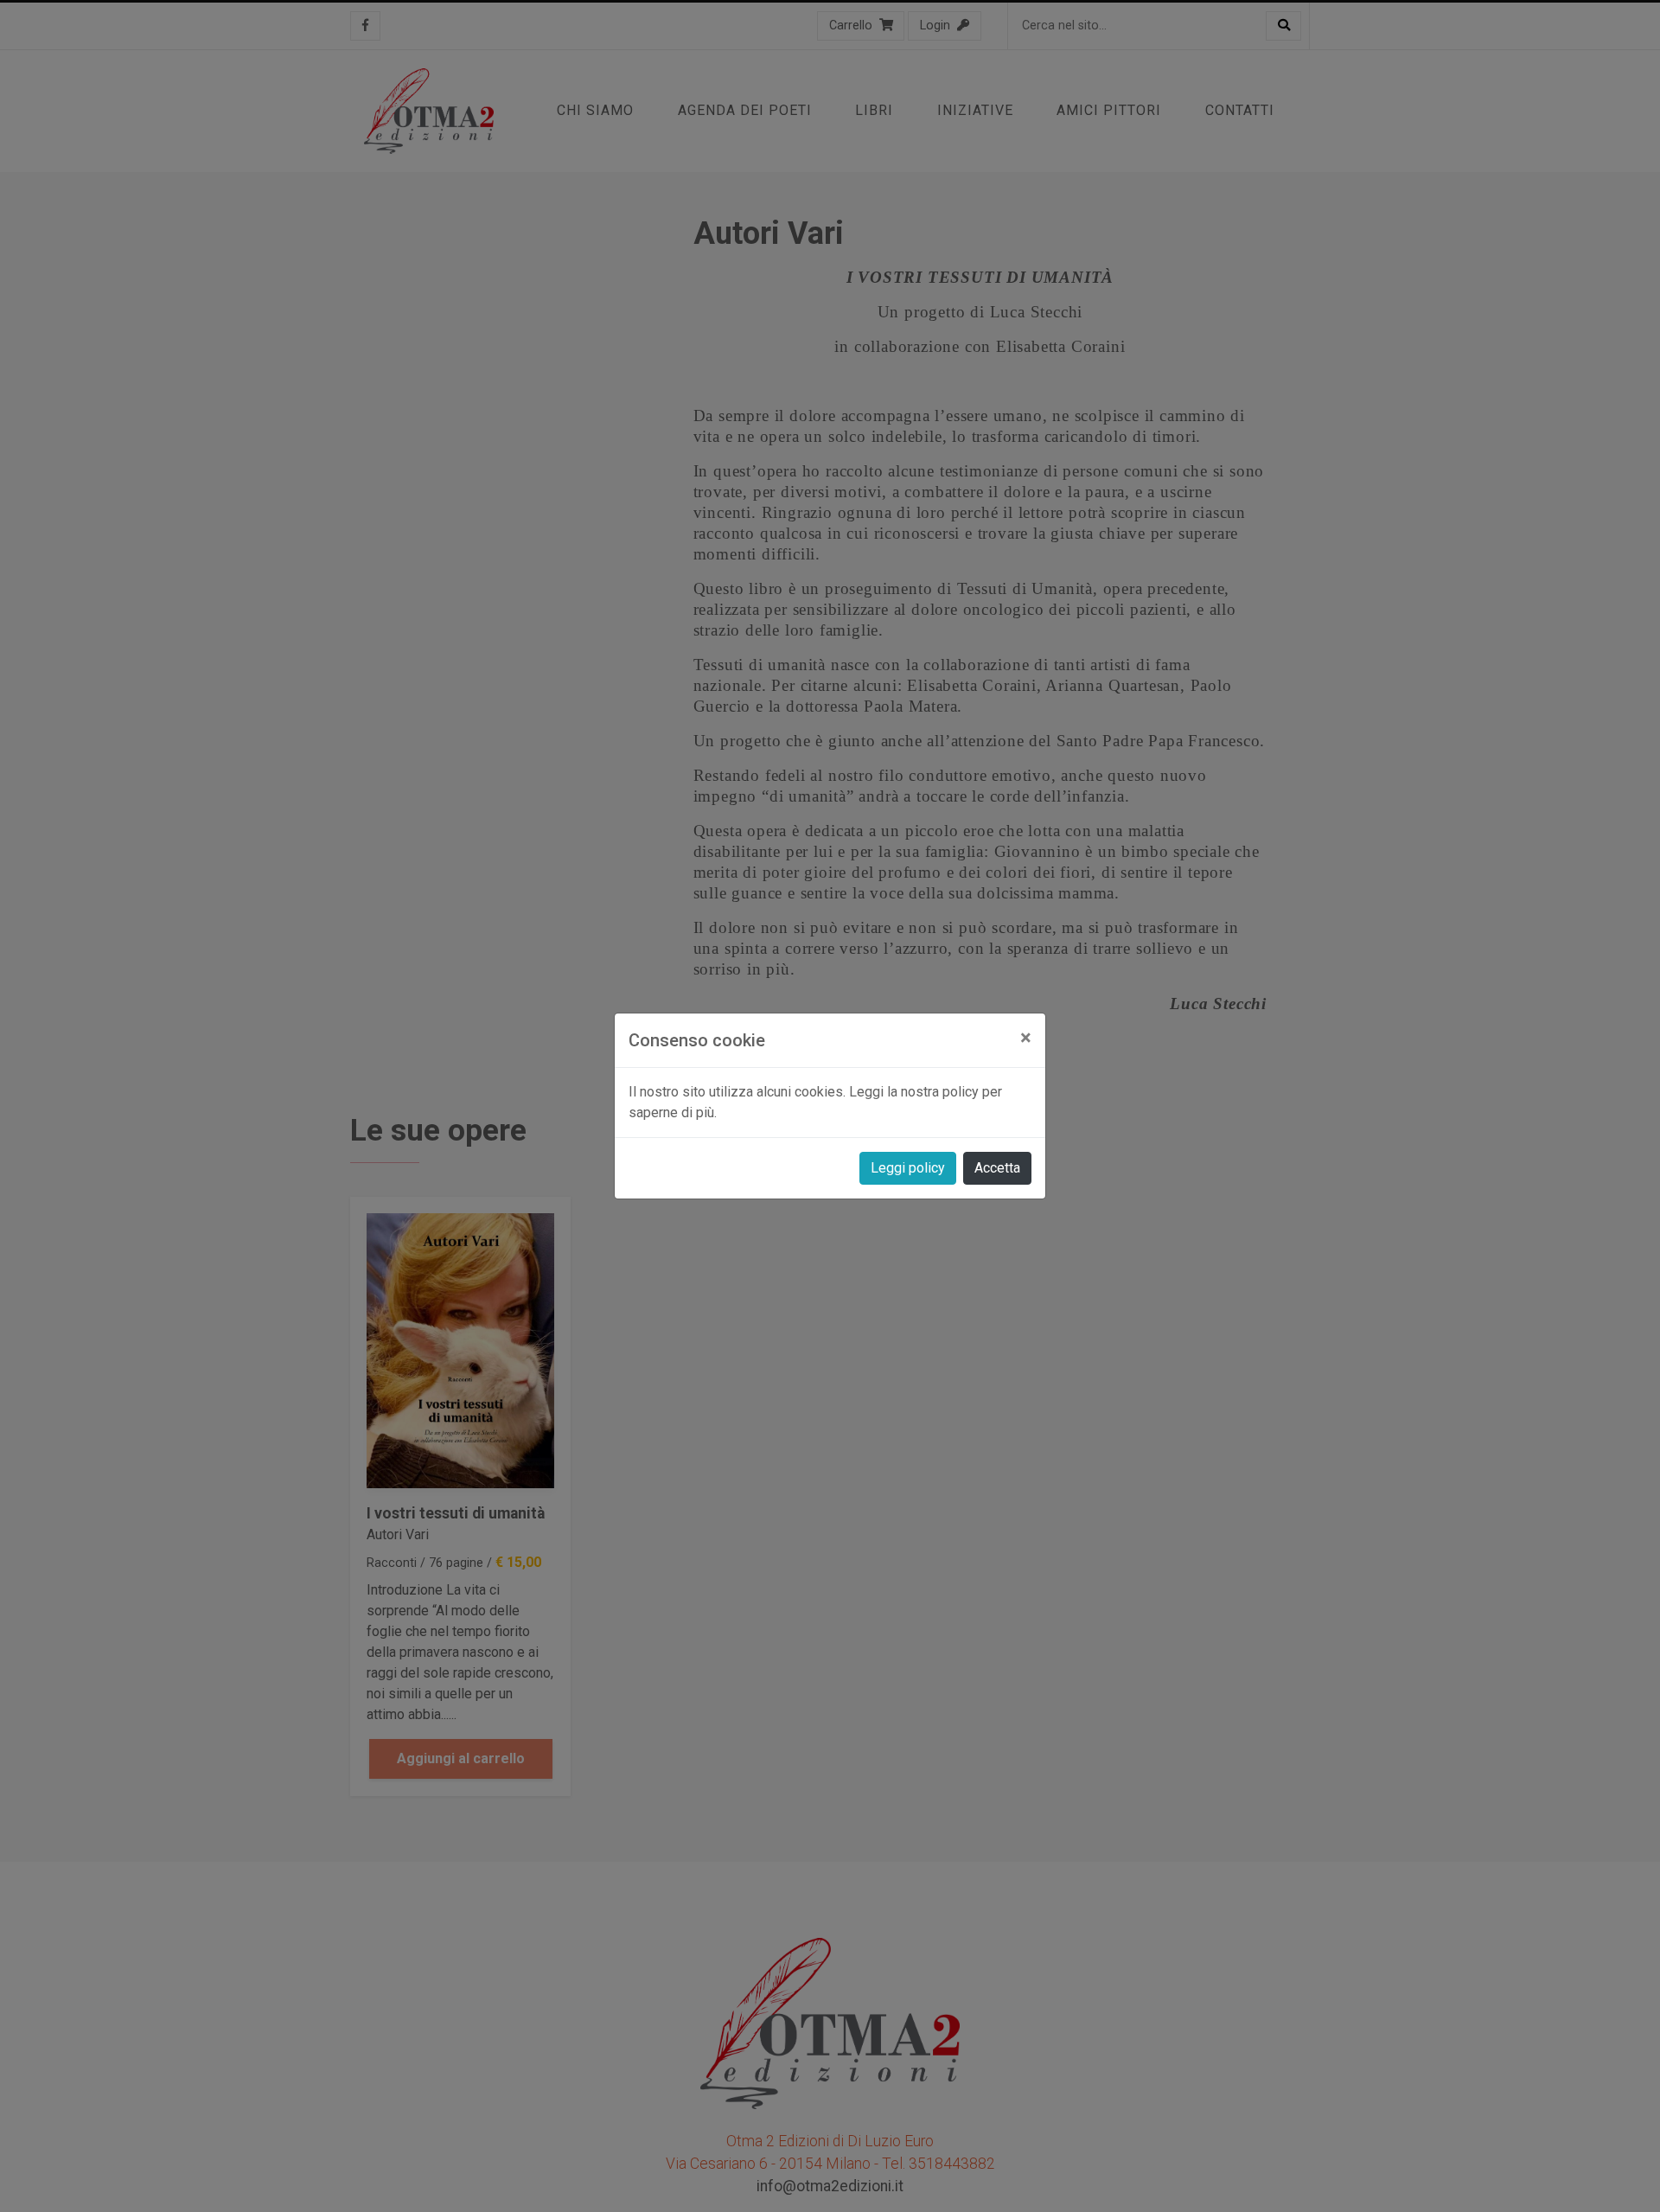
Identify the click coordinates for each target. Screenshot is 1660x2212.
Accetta (997, 1168)
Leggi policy (908, 1168)
